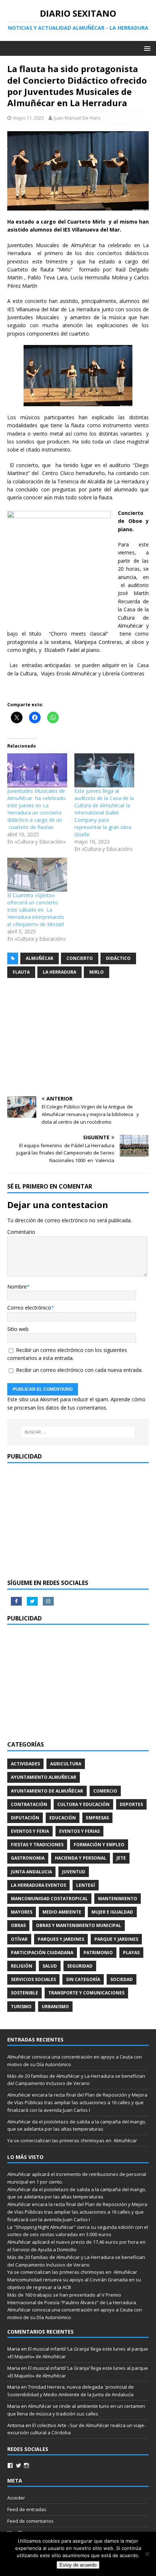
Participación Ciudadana (42, 1953)
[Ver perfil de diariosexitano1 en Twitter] (19, 2465)
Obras (18, 1925)
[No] (147, 2554)
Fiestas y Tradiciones (37, 1845)
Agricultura (66, 1764)
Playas (131, 1953)
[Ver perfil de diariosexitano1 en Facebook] (10, 2465)
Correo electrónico (29, 1308)
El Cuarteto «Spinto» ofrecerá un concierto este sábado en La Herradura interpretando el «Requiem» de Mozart (36, 910)
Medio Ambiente (62, 1912)
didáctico (118, 958)
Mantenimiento (118, 1899)
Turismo (21, 2007)
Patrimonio (98, 1953)
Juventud (74, 1872)
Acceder (16, 2498)
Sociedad (122, 1979)
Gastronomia (28, 1858)
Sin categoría (83, 1979)
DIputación (25, 1818)
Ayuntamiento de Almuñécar (47, 1791)
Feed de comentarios (30, 2521)
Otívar (19, 1939)
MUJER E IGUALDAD (112, 1912)
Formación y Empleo (99, 1845)
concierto (80, 958)
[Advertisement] (78, 1038)
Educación (63, 1818)
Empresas (97, 1818)
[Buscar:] (78, 1432)
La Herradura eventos (38, 1885)
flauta (21, 972)
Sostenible (24, 1993)
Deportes (131, 1804)
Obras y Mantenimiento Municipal (79, 1925)
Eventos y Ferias (79, 1831)
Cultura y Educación (83, 1804)
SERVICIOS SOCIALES (33, 1979)
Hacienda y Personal (81, 1858)
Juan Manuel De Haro (77, 118)
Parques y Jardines (61, 1939)
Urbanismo (55, 2007)
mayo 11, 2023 (28, 118)
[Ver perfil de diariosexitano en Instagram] (26, 2465)
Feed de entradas (27, 2509)
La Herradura (59, 972)
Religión (22, 1966)
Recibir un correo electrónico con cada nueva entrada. (79, 1370)
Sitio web (18, 1329)
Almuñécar (40, 958)
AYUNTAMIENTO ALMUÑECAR (44, 1777)
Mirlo (97, 972)
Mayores (22, 1912)
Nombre (17, 1287)
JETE (121, 1858)
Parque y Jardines (116, 1939)
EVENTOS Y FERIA (30, 1831)
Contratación (29, 1804)
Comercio (105, 1791)
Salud (50, 1966)
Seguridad (80, 1966)
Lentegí (86, 1885)
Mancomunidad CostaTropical (49, 1899)
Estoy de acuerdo (78, 2565)
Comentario (21, 1232)
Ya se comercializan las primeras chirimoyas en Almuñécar (72, 2140)
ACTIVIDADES (25, 1764)
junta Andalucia (31, 1872)
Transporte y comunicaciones (86, 1993)
